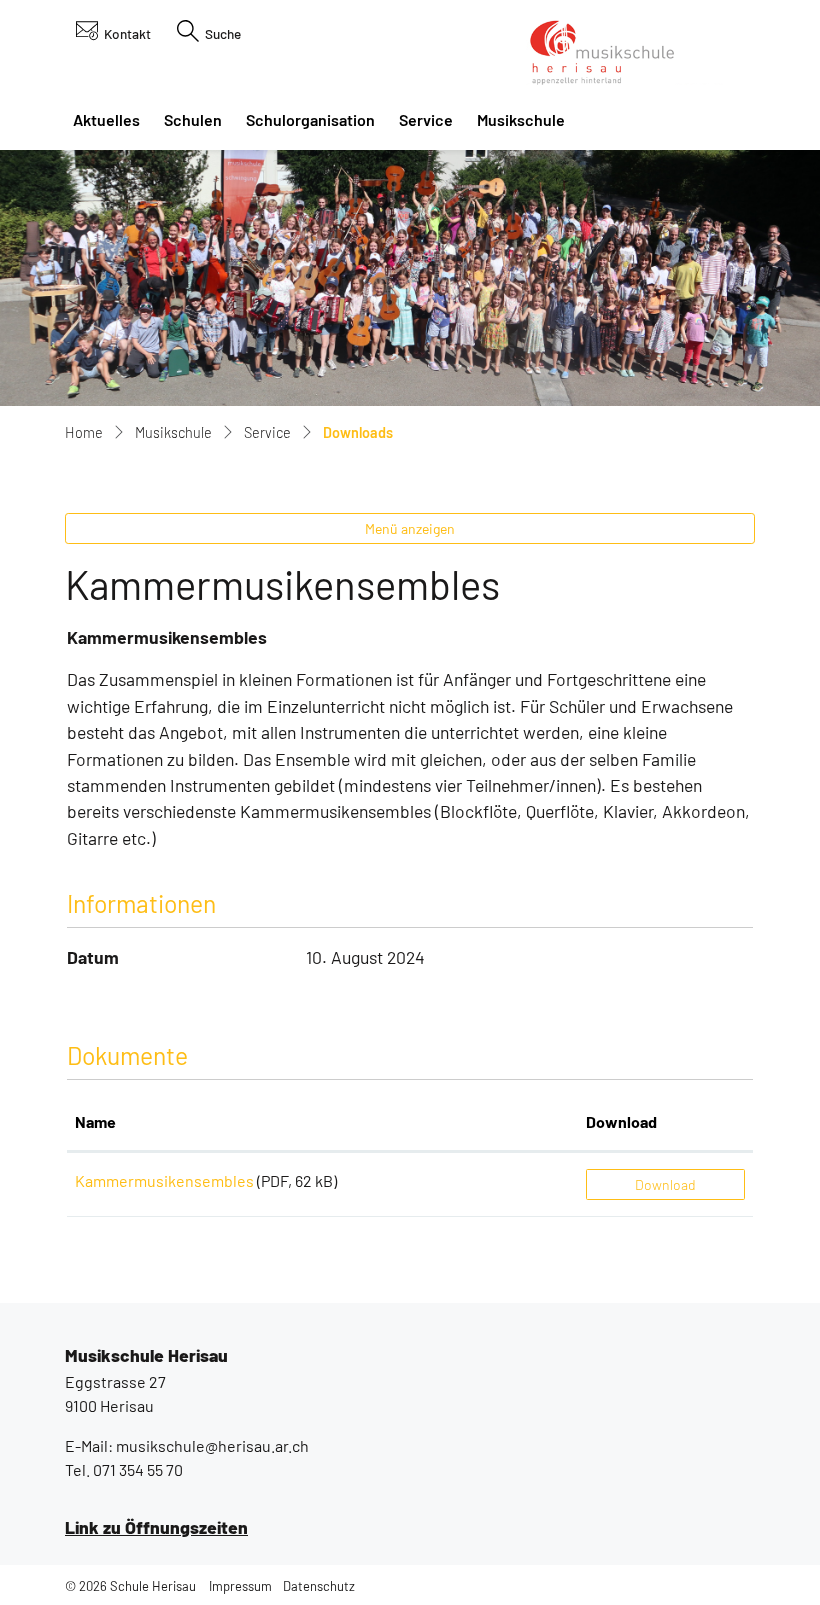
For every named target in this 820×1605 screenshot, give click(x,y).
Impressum (240, 1586)
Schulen (193, 119)
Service (426, 119)
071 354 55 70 (138, 1469)
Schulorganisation (310, 119)
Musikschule (521, 119)
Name (95, 1121)
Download (621, 1121)
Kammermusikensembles (164, 1180)
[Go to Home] (84, 434)
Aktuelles (106, 119)
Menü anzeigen (410, 528)
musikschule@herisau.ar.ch (212, 1445)
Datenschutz (319, 1586)
